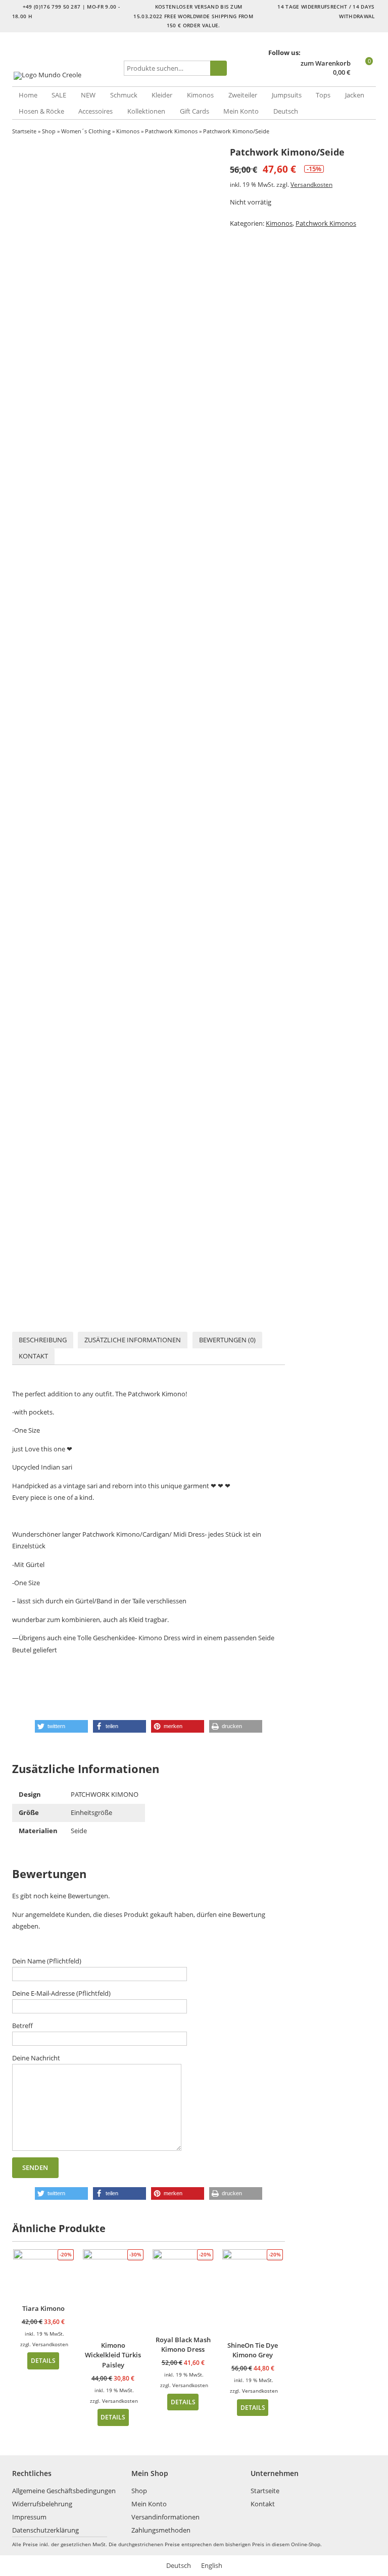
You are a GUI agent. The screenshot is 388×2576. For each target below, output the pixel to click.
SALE (59, 95)
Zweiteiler (243, 95)
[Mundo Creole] (67, 76)
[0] (364, 73)
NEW (88, 95)
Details (43, 2360)
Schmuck (124, 95)
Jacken (355, 95)
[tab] (43, 1340)
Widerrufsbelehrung (42, 2504)
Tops (323, 95)
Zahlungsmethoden (161, 2530)
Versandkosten (311, 184)
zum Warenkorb (326, 63)
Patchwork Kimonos (171, 131)
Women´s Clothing (86, 131)
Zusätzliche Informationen (133, 1340)
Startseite (24, 131)
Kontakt (33, 1356)
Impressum (29, 2517)
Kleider (162, 95)
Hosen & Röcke (41, 111)
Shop (49, 131)
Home (28, 95)
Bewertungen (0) (227, 1340)
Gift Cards (195, 111)
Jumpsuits (287, 95)
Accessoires (95, 111)
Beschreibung (43, 1340)
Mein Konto (241, 111)
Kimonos (200, 95)
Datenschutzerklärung (45, 2530)
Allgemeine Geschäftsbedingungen (64, 2491)
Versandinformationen (165, 2517)
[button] (61, 1726)
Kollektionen (146, 111)
